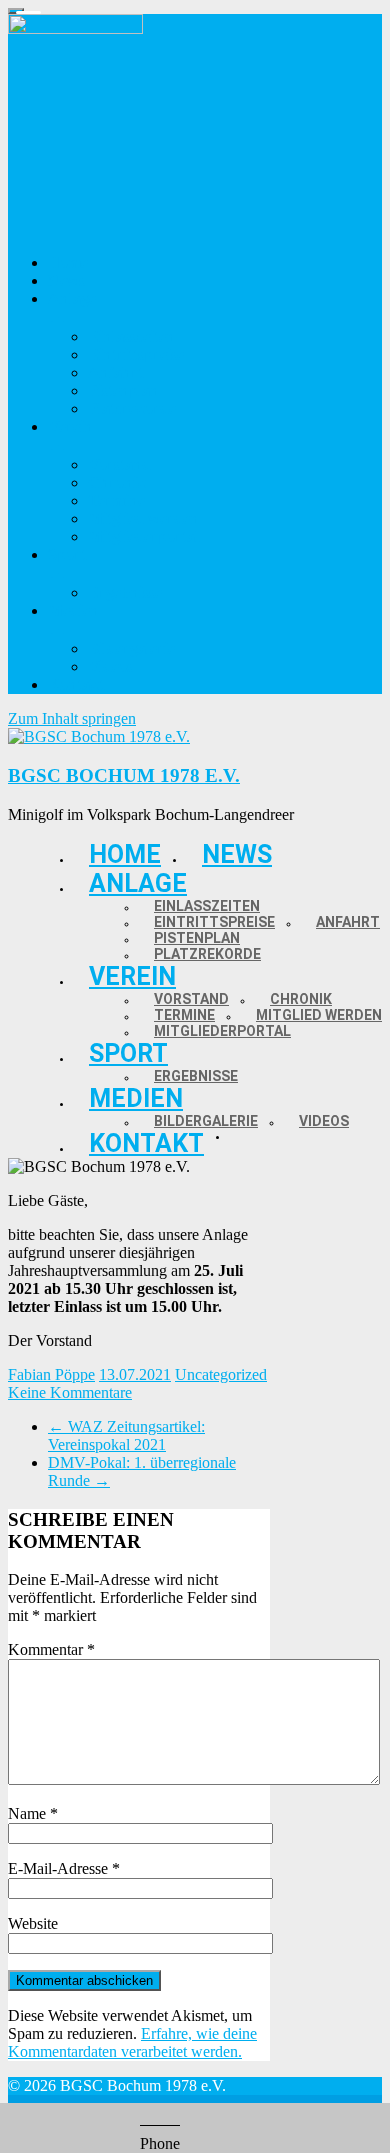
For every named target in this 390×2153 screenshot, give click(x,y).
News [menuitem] (66, 280)
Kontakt (146, 1143)
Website (33, 1923)
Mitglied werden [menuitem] (143, 518)
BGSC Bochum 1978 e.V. (124, 775)
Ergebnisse (196, 1076)
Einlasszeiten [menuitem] (131, 336)
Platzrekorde (207, 954)
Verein (132, 976)
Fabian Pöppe (51, 1374)
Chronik (301, 999)
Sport (128, 1053)
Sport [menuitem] (67, 554)
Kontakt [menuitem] (76, 684)
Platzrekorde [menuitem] (132, 408)
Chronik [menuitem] (117, 482)
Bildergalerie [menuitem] (131, 648)
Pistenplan (197, 938)
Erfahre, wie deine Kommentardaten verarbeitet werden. (132, 2042)
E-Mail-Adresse (64, 1868)
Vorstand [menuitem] (119, 464)
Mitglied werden (319, 1015)
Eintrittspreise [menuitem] (136, 354)
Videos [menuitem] (110, 666)
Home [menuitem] (68, 262)
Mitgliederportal (222, 1031)
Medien (136, 1098)
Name (33, 1813)
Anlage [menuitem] (72, 298)
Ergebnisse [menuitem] (125, 592)
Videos (324, 1121)
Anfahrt (348, 922)
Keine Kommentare (70, 1392)
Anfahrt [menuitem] (115, 372)
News (237, 854)
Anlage (138, 883)
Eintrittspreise (214, 922)
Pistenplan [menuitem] (123, 390)
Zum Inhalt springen (72, 718)
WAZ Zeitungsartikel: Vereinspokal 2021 (126, 1435)
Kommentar (51, 1649)
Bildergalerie (206, 1121)
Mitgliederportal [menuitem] (143, 536)
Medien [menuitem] (73, 610)
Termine (184, 1015)
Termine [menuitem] (116, 500)
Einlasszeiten (207, 906)
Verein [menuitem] (70, 426)
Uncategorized (221, 1374)
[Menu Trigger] (16, 11)
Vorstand (191, 999)
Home (125, 854)
